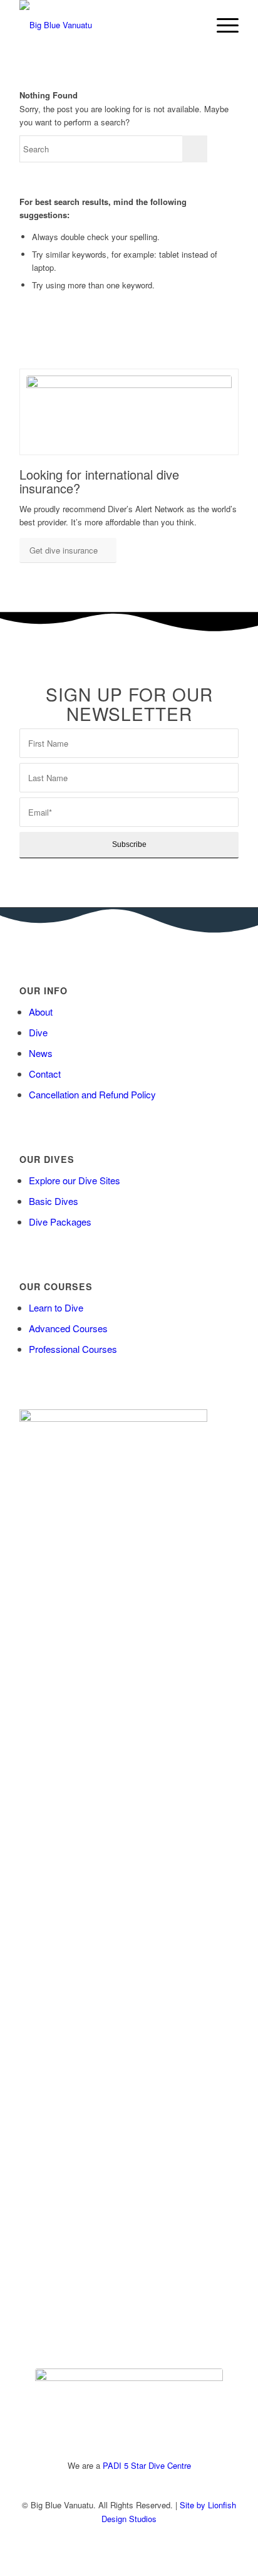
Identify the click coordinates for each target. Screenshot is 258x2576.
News (41, 1053)
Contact (45, 1074)
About (41, 1012)
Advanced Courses (68, 1328)
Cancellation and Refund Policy (92, 1094)
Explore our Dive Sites (75, 1180)
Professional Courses (73, 1349)
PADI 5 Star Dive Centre (147, 2465)
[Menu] (221, 25)
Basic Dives (54, 1201)
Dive (38, 1032)
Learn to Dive (56, 1307)
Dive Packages (60, 1222)
